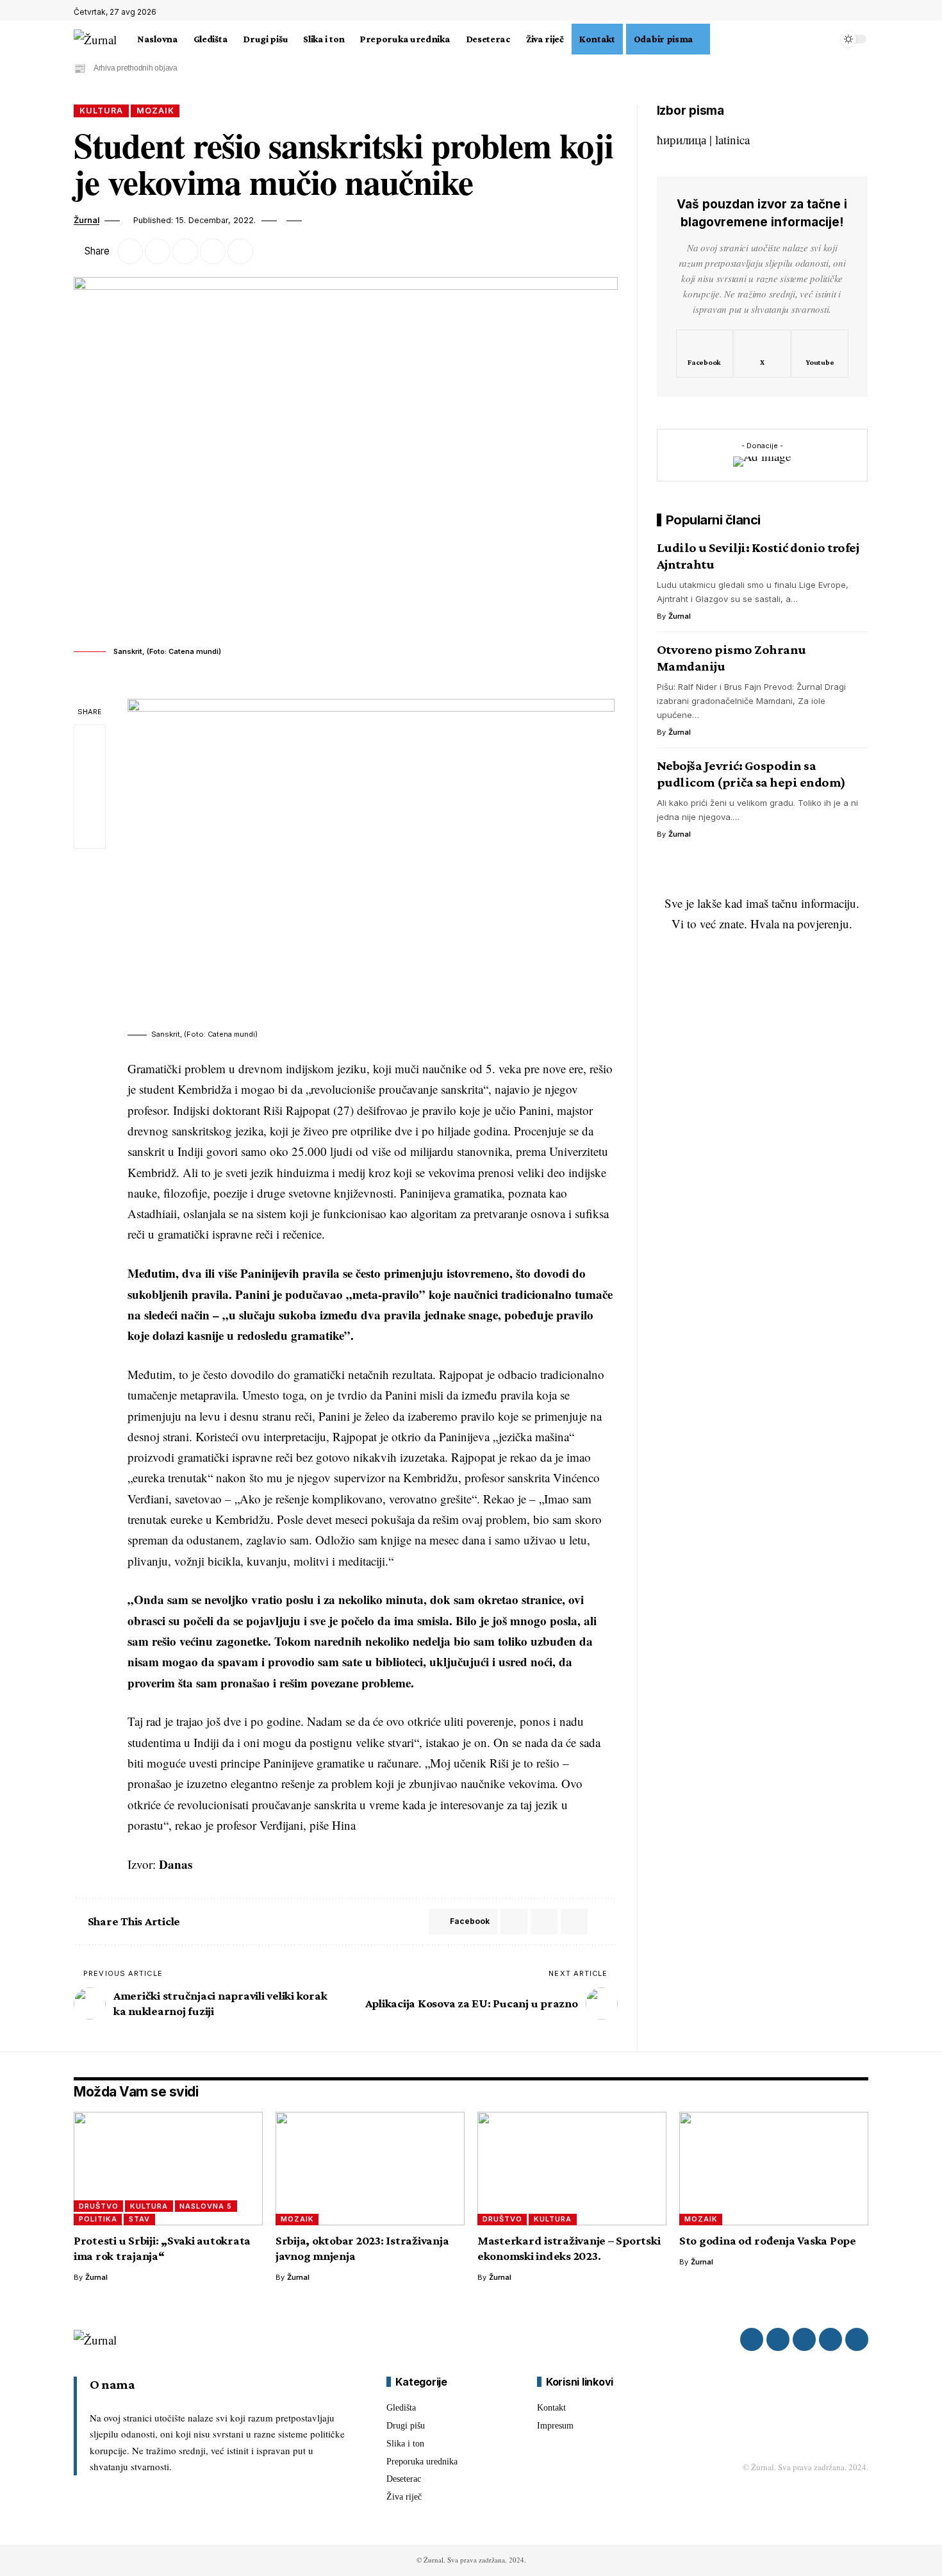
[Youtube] (820, 353)
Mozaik (155, 111)
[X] (847, 12)
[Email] (185, 251)
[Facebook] (833, 12)
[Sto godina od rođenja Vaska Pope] (774, 2169)
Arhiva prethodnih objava (136, 68)
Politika (98, 2219)
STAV (139, 2219)
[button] (718, 39)
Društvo (99, 2206)
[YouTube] (861, 12)
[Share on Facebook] (130, 251)
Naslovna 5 (206, 2206)
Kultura (101, 111)
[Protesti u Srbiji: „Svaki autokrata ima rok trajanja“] (168, 2169)
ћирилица (682, 139)
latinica (732, 139)
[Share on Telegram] (544, 1921)
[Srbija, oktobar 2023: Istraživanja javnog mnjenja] (370, 2169)
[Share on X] (158, 251)
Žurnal (87, 220)
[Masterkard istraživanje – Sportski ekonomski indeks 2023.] (572, 2169)
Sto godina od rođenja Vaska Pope (768, 2240)
